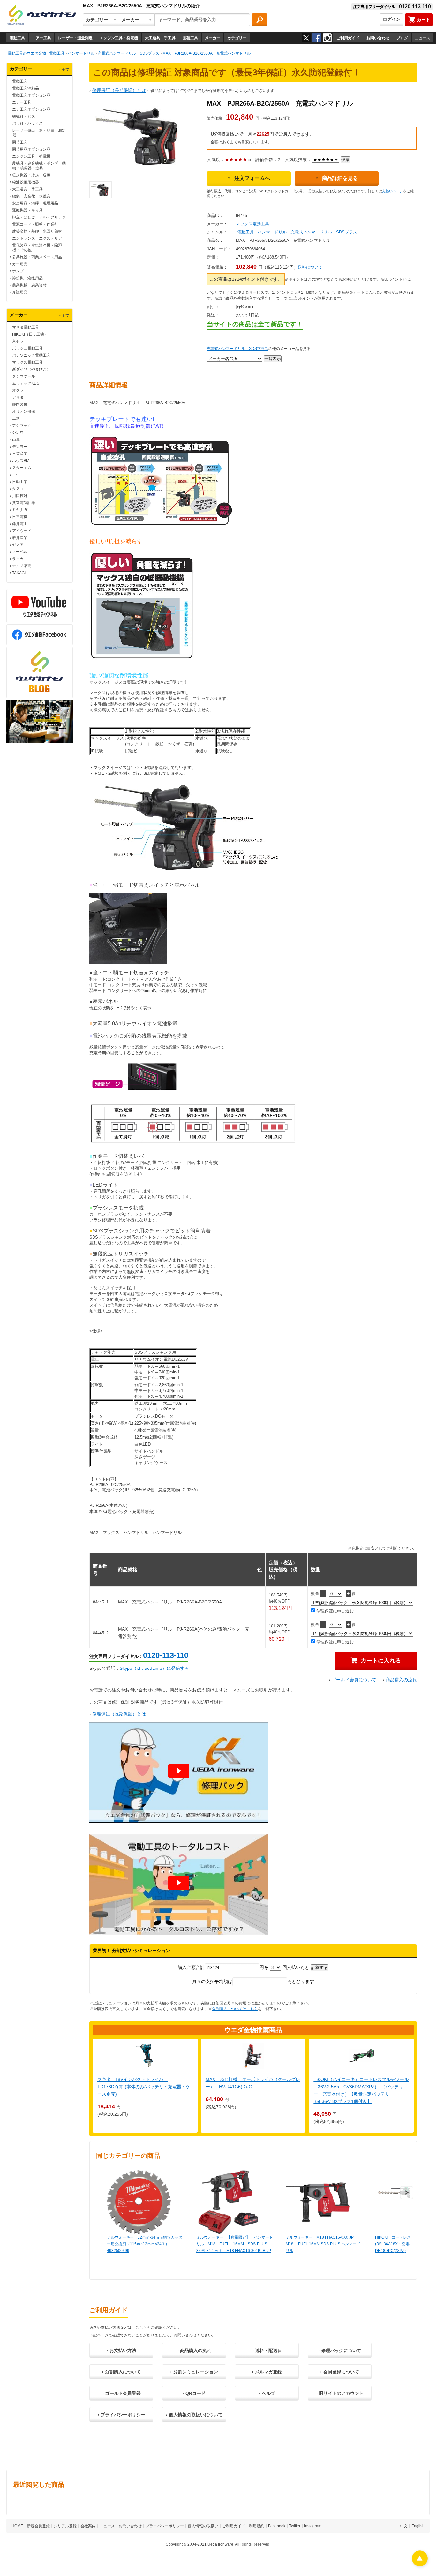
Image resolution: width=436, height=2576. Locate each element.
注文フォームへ (252, 178)
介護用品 (20, 292)
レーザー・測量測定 (75, 38)
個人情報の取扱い (203, 2526)
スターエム (22, 468)
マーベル (20, 552)
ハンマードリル (272, 232)
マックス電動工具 (27, 362)
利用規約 (257, 2526)
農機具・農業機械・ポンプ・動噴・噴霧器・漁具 (39, 166)
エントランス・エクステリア (37, 238)
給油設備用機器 (26, 182)
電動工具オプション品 (31, 95)
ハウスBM (21, 461)
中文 (404, 2526)
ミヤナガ (20, 510)
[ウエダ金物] (42, 15)
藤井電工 (20, 524)
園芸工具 (190, 38)
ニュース (423, 38)
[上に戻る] (420, 2565)
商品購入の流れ (401, 1680)
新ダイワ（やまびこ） (31, 369)
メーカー (213, 38)
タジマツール (24, 376)
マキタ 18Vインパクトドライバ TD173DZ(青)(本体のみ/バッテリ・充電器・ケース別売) (144, 2087)
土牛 (16, 475)
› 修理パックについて (340, 2350)
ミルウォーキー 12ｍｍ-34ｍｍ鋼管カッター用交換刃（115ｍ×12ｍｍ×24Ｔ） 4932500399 (145, 2244)
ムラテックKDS (26, 383)
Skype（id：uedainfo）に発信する (154, 1668)
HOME (17, 2526)
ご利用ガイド (348, 38)
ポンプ (18, 271)
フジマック (22, 426)
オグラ (18, 390)
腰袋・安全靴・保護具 (31, 196)
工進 (16, 418)
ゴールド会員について (354, 1680)
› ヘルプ (267, 2393)
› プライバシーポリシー (121, 2415)
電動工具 (17, 38)
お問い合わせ (378, 38)
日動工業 (20, 482)
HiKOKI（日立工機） (30, 334)
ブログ (402, 38)
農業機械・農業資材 (29, 285)
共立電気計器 (24, 503)
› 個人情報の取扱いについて (194, 2415)
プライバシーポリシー (165, 2526)
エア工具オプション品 (31, 109)
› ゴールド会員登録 (121, 2393)
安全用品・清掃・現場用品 (35, 203)
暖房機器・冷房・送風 (31, 175)
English (418, 2526)
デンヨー (20, 447)
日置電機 (20, 517)
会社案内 (88, 2526)
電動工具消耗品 (26, 88)
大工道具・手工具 (160, 38)
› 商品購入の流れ (194, 2350)
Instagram (313, 2526)
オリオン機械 (24, 411)
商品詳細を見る (340, 178)
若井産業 (20, 538)
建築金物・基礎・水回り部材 (37, 231)
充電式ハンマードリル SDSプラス (324, 232)
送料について (310, 267)
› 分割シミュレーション (194, 2372)
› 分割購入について (121, 2372)
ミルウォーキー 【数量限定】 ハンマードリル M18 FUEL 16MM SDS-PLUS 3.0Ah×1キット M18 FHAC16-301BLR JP (235, 2244)
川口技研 (20, 496)
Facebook (277, 2526)
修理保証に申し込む (334, 1611)
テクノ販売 (22, 566)
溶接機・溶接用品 (27, 278)
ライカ (18, 559)
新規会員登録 (38, 2526)
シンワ (18, 433)
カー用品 (20, 264)
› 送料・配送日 (267, 2350)
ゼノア (18, 545)
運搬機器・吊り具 (27, 210)
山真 (16, 440)
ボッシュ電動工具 (27, 348)
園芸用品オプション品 (31, 149)
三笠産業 (20, 454)
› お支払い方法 (121, 2350)
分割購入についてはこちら (235, 2009)
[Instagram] (327, 38)
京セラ (18, 341)
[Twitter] (306, 38)
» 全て (64, 70)
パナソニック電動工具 (31, 355)
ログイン (392, 19)
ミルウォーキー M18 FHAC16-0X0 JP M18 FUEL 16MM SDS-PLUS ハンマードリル (323, 2244)
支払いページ (393, 191)
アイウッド (22, 531)
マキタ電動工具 (26, 327)
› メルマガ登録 (267, 2372)
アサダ (18, 397)
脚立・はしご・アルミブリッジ (39, 217)
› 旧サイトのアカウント (340, 2393)
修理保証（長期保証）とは (119, 90)
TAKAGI (19, 573)
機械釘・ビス (24, 116)
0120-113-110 (166, 1655)
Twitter (295, 2526)
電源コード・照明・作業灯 (35, 224)
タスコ (18, 489)
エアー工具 (41, 38)
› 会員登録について (340, 2372)
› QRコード (194, 2393)
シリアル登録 (65, 2526)
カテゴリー (237, 38)
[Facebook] (317, 38)
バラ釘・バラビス (27, 123)
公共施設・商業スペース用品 (37, 257)
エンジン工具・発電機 (119, 38)
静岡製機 (20, 404)
